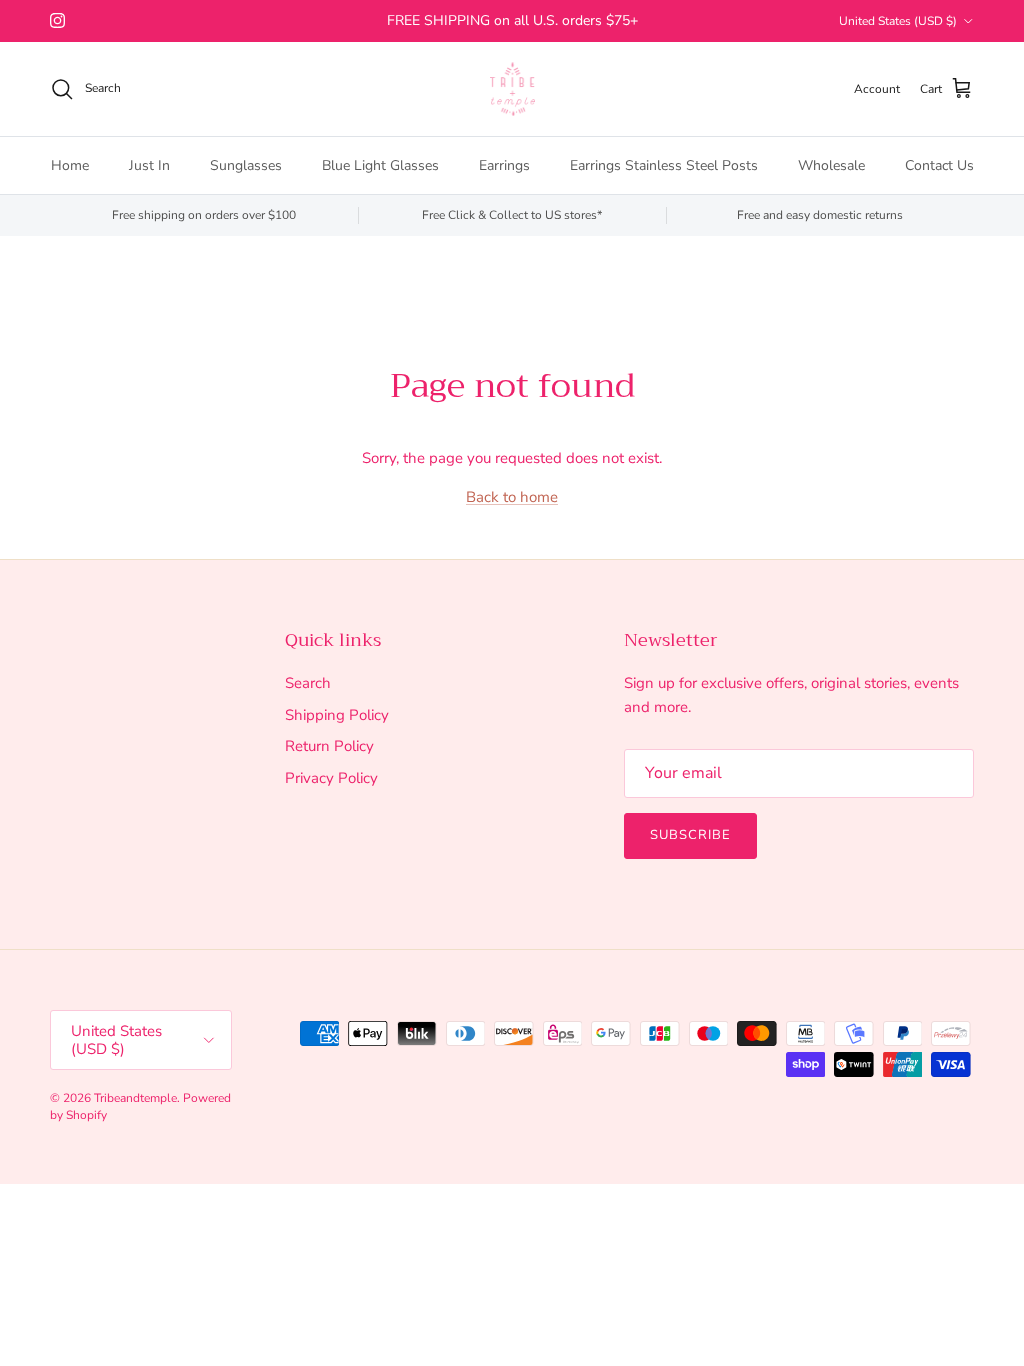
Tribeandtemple (135, 1098)
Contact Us (939, 165)
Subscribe (690, 835)
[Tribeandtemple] (512, 89)
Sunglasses (246, 165)
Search (308, 683)
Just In (149, 165)
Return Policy (329, 746)
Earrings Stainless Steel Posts (664, 165)
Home (70, 165)
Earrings (504, 165)
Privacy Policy (331, 778)
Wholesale (831, 165)
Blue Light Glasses (380, 165)
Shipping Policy (337, 715)
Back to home (512, 497)
